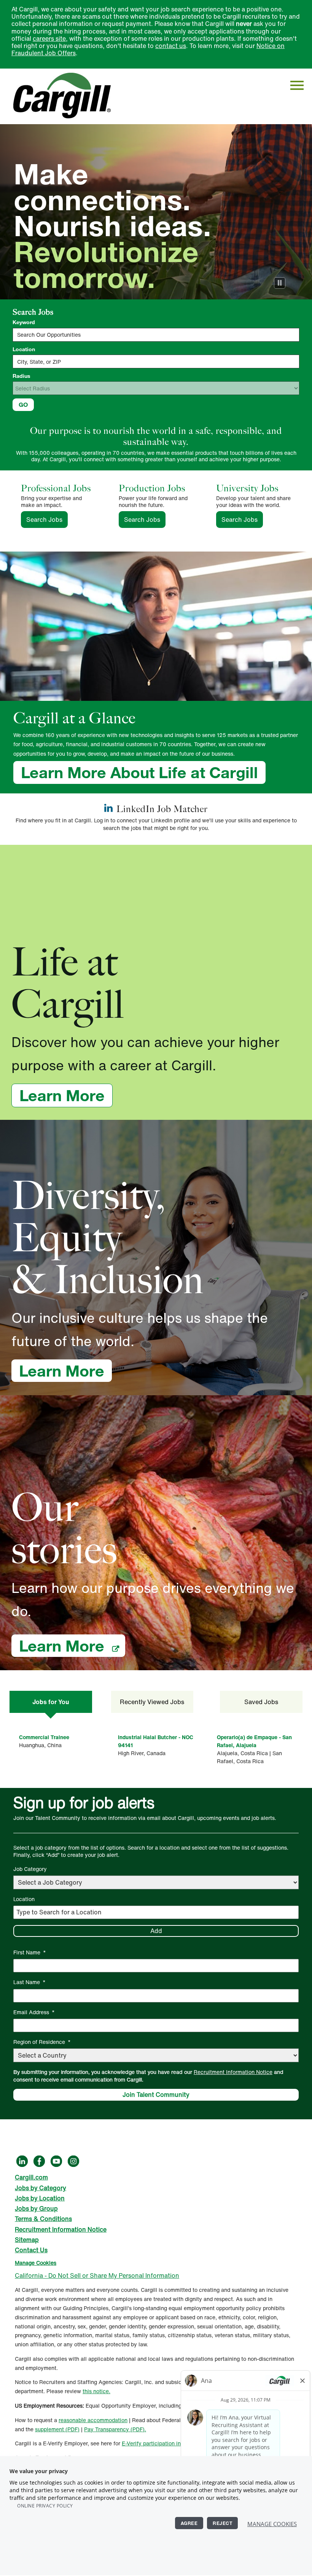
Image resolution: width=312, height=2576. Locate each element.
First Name (30, 1952)
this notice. (96, 2391)
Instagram (73, 2161)
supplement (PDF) (57, 2429)
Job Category (30, 1869)
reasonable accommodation (93, 2420)
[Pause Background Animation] (280, 283)
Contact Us (31, 2250)
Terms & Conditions (43, 2219)
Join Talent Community (156, 2095)
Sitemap (27, 2240)
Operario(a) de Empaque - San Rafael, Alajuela (254, 1741)
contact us (171, 46)
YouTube (56, 2161)
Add (156, 1931)
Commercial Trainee (44, 1737)
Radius (21, 376)
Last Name (29, 1982)
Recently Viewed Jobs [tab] (152, 1702)
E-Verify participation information (163, 2443)
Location (24, 349)
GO (23, 405)
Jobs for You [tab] (51, 1702)
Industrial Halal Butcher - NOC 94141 (156, 1741)
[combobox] (156, 361)
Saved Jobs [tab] (261, 1702)
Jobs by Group (36, 2208)
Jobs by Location (40, 2198)
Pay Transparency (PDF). (115, 2429)
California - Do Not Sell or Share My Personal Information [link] (97, 2275)
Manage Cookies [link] (36, 2263)
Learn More (66, 1095)
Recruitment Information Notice (233, 2072)
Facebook (39, 2161)
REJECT (222, 2523)
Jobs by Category (41, 2188)
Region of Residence (42, 2042)
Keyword (24, 322)
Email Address (34, 2012)
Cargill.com (31, 2177)
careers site (49, 38)
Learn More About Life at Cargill (139, 772)
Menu (297, 85)
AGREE (189, 2523)
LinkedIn (22, 2161)
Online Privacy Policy (45, 2506)
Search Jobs (47, 520)
